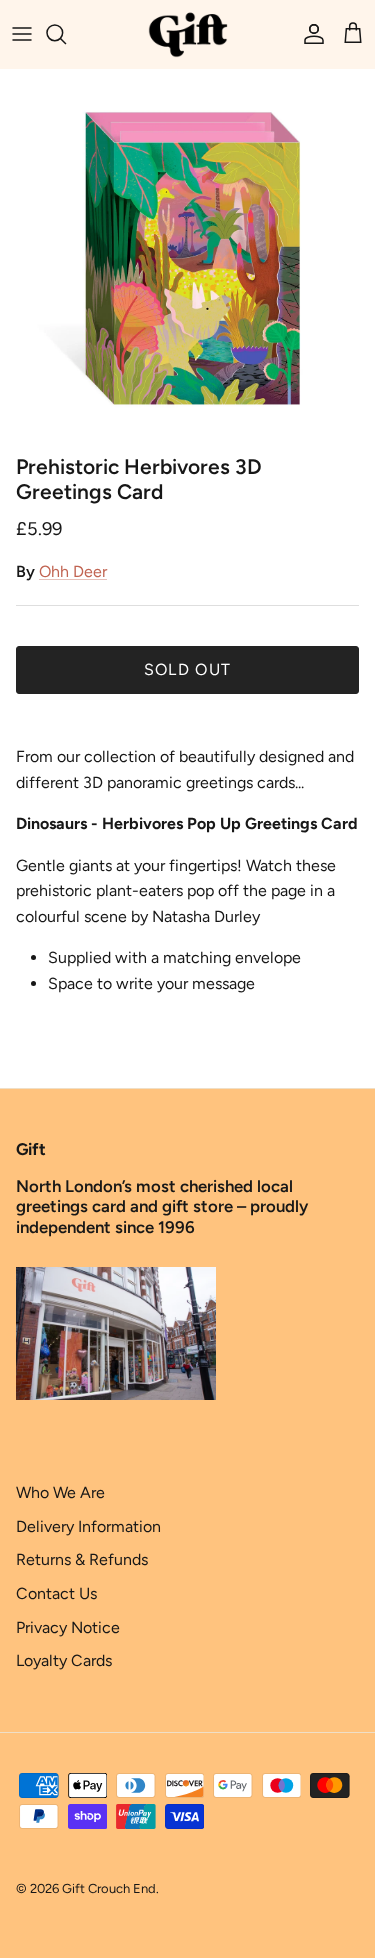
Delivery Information (88, 1526)
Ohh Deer (73, 571)
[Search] (66, 34)
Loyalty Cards (64, 1660)
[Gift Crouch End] (188, 34)
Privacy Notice (68, 1627)
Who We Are (60, 1492)
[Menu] (22, 34)
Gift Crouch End (109, 1888)
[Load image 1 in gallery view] (187, 256)
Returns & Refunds (82, 1559)
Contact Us (56, 1593)
